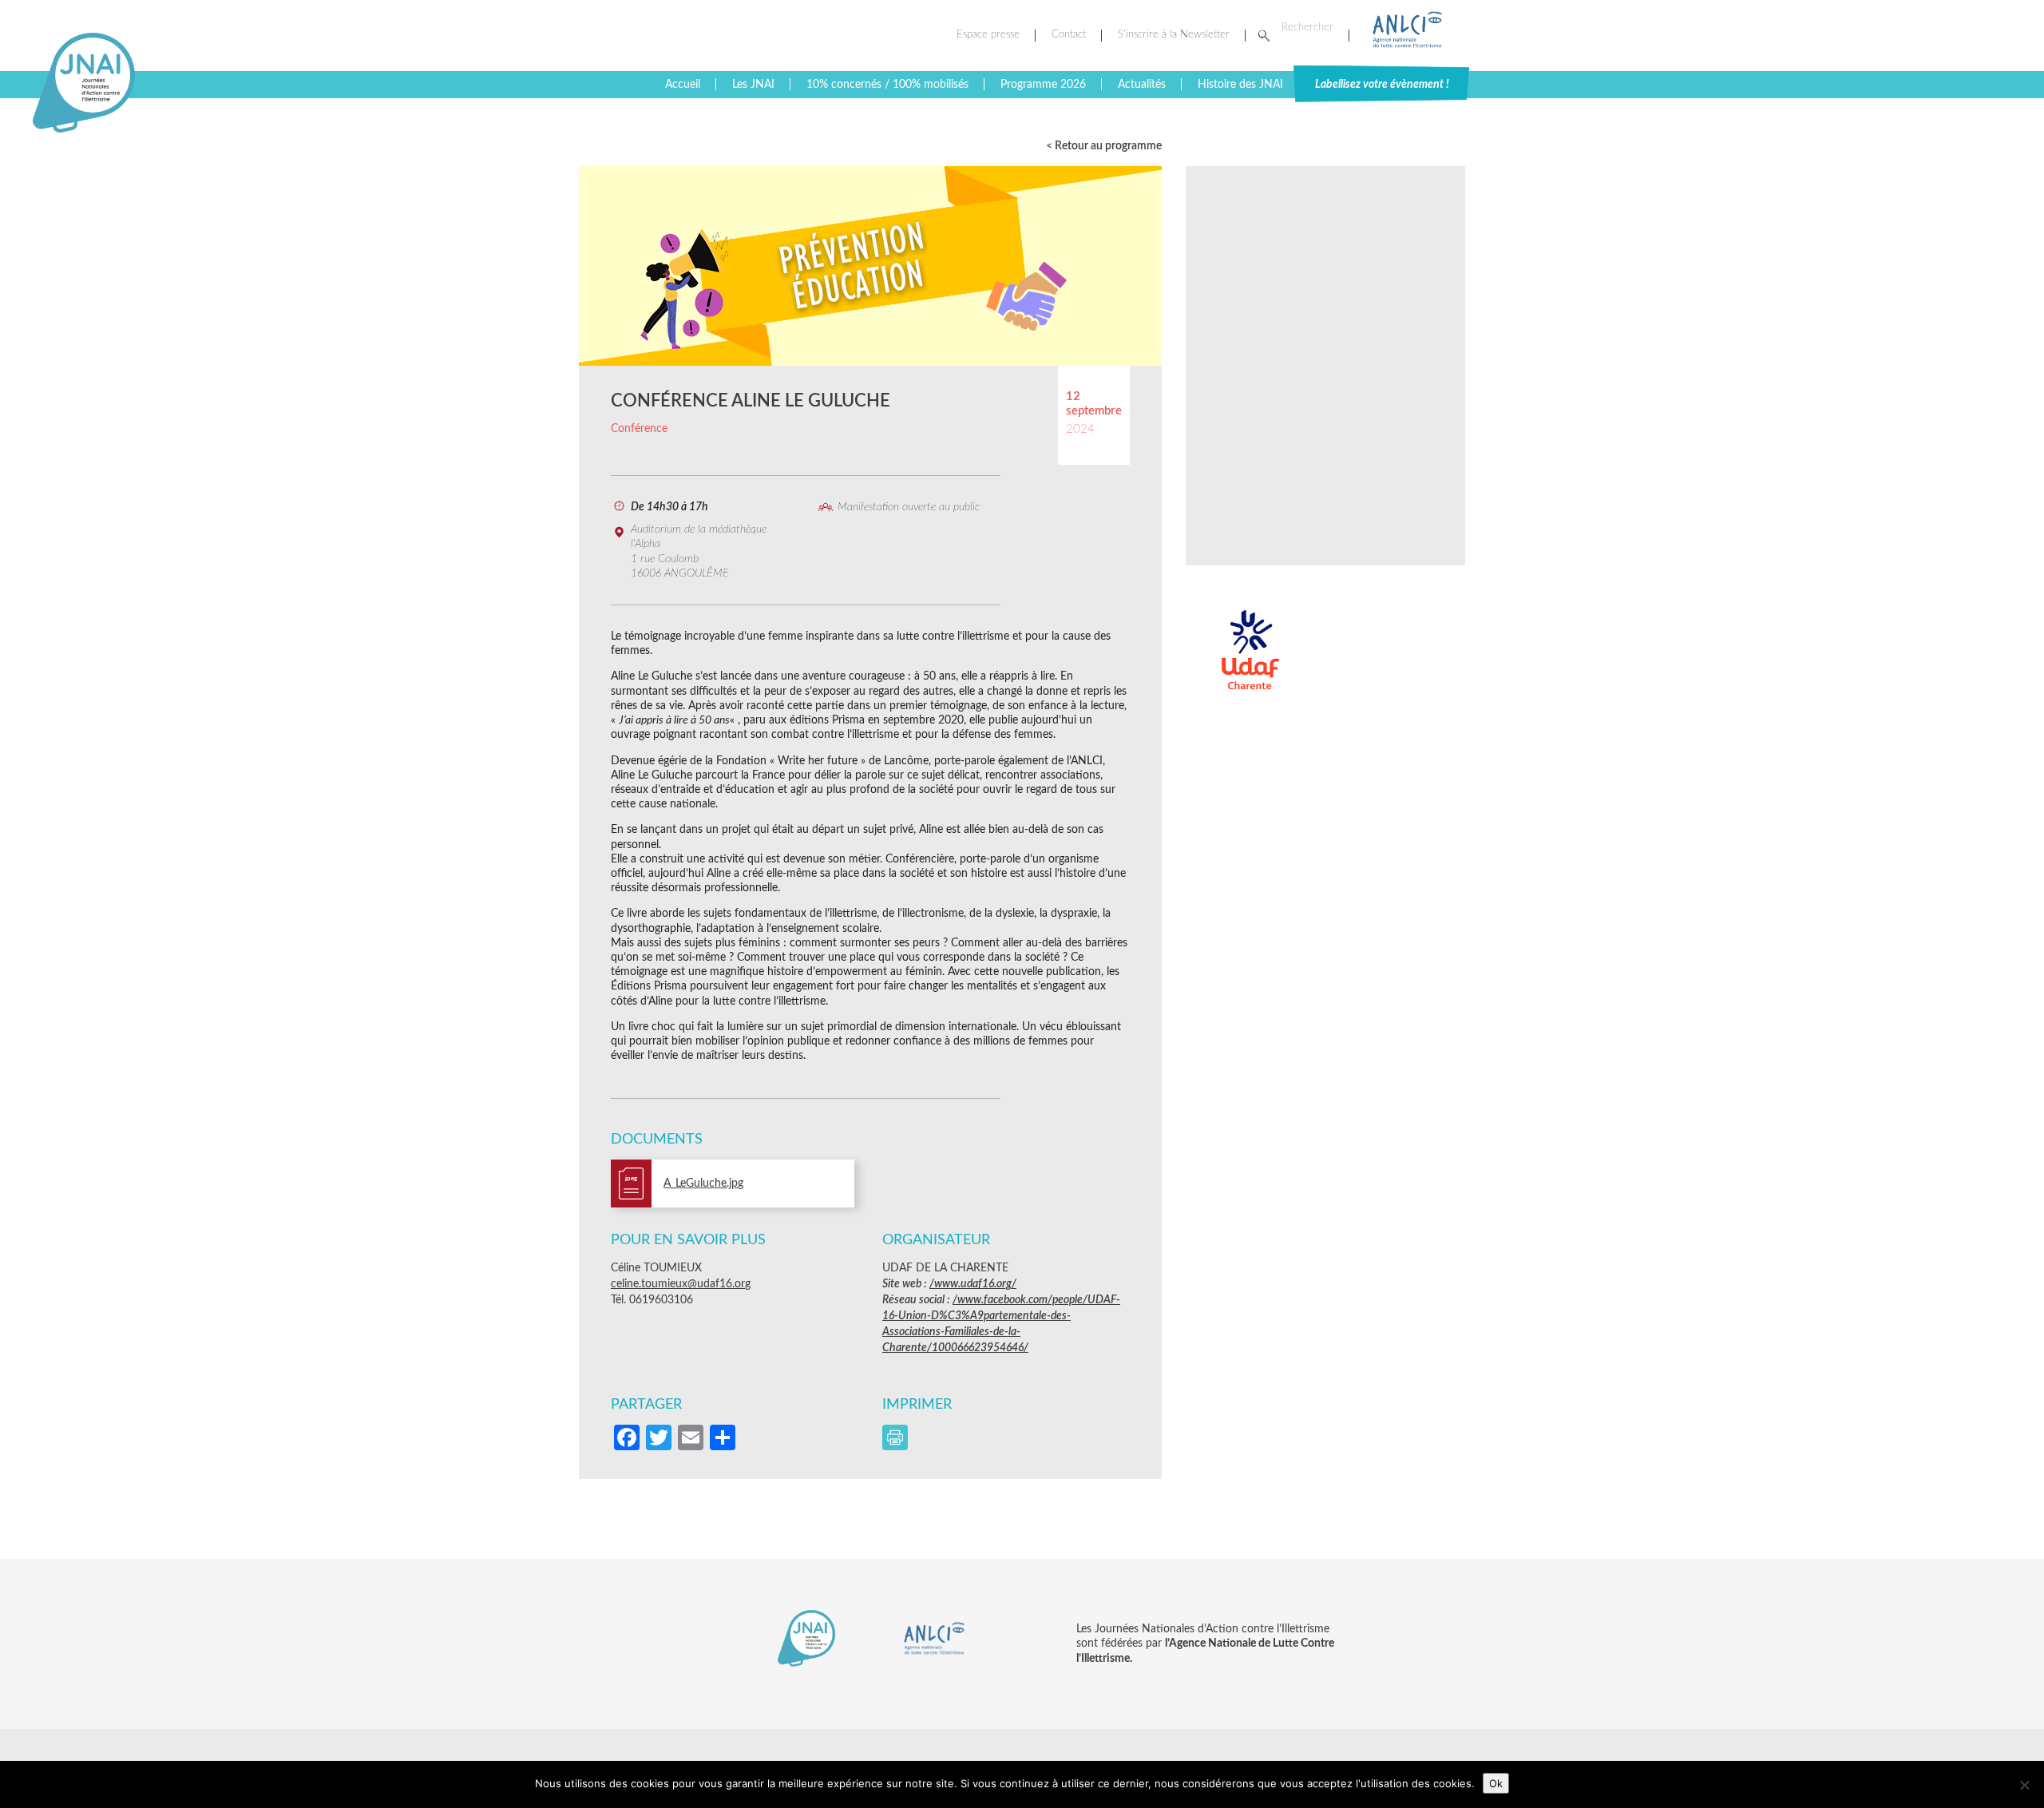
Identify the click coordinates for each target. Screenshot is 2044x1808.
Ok (1496, 1783)
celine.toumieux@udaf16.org (681, 1284)
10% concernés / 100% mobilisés (887, 85)
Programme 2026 (1043, 85)
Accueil (683, 85)
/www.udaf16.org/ (973, 1284)
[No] (2024, 1785)
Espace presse (988, 35)
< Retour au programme (1104, 146)
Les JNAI (753, 85)
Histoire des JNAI (1240, 85)
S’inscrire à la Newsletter (1174, 35)
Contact (1069, 35)
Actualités (1142, 85)
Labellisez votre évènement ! (1382, 85)
